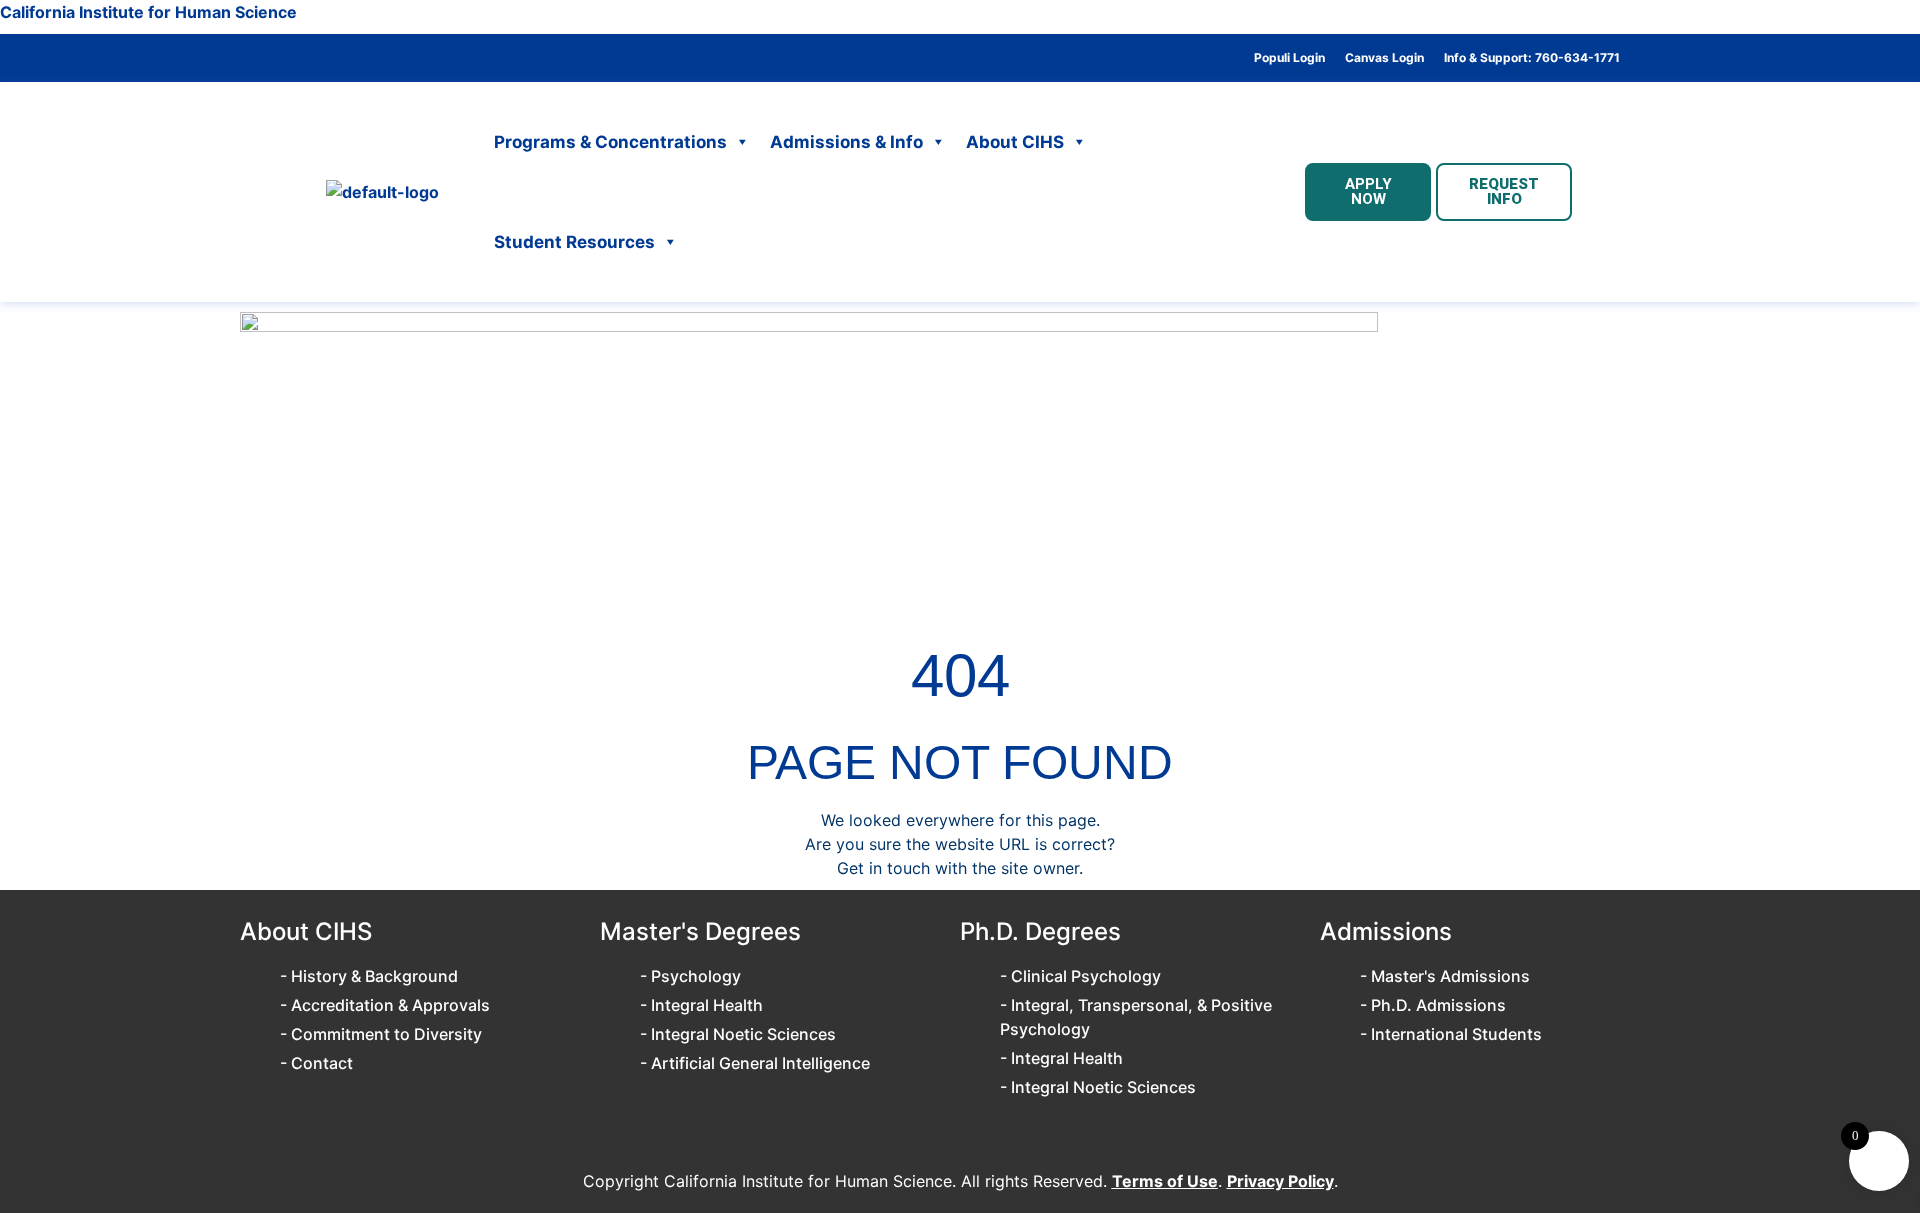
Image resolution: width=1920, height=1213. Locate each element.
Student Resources (574, 242)
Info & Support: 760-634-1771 (1532, 58)
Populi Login (1289, 58)
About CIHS (1015, 142)
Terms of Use (1165, 1181)
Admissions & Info (846, 142)
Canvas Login (1384, 58)
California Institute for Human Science (148, 12)
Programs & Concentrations (610, 142)
